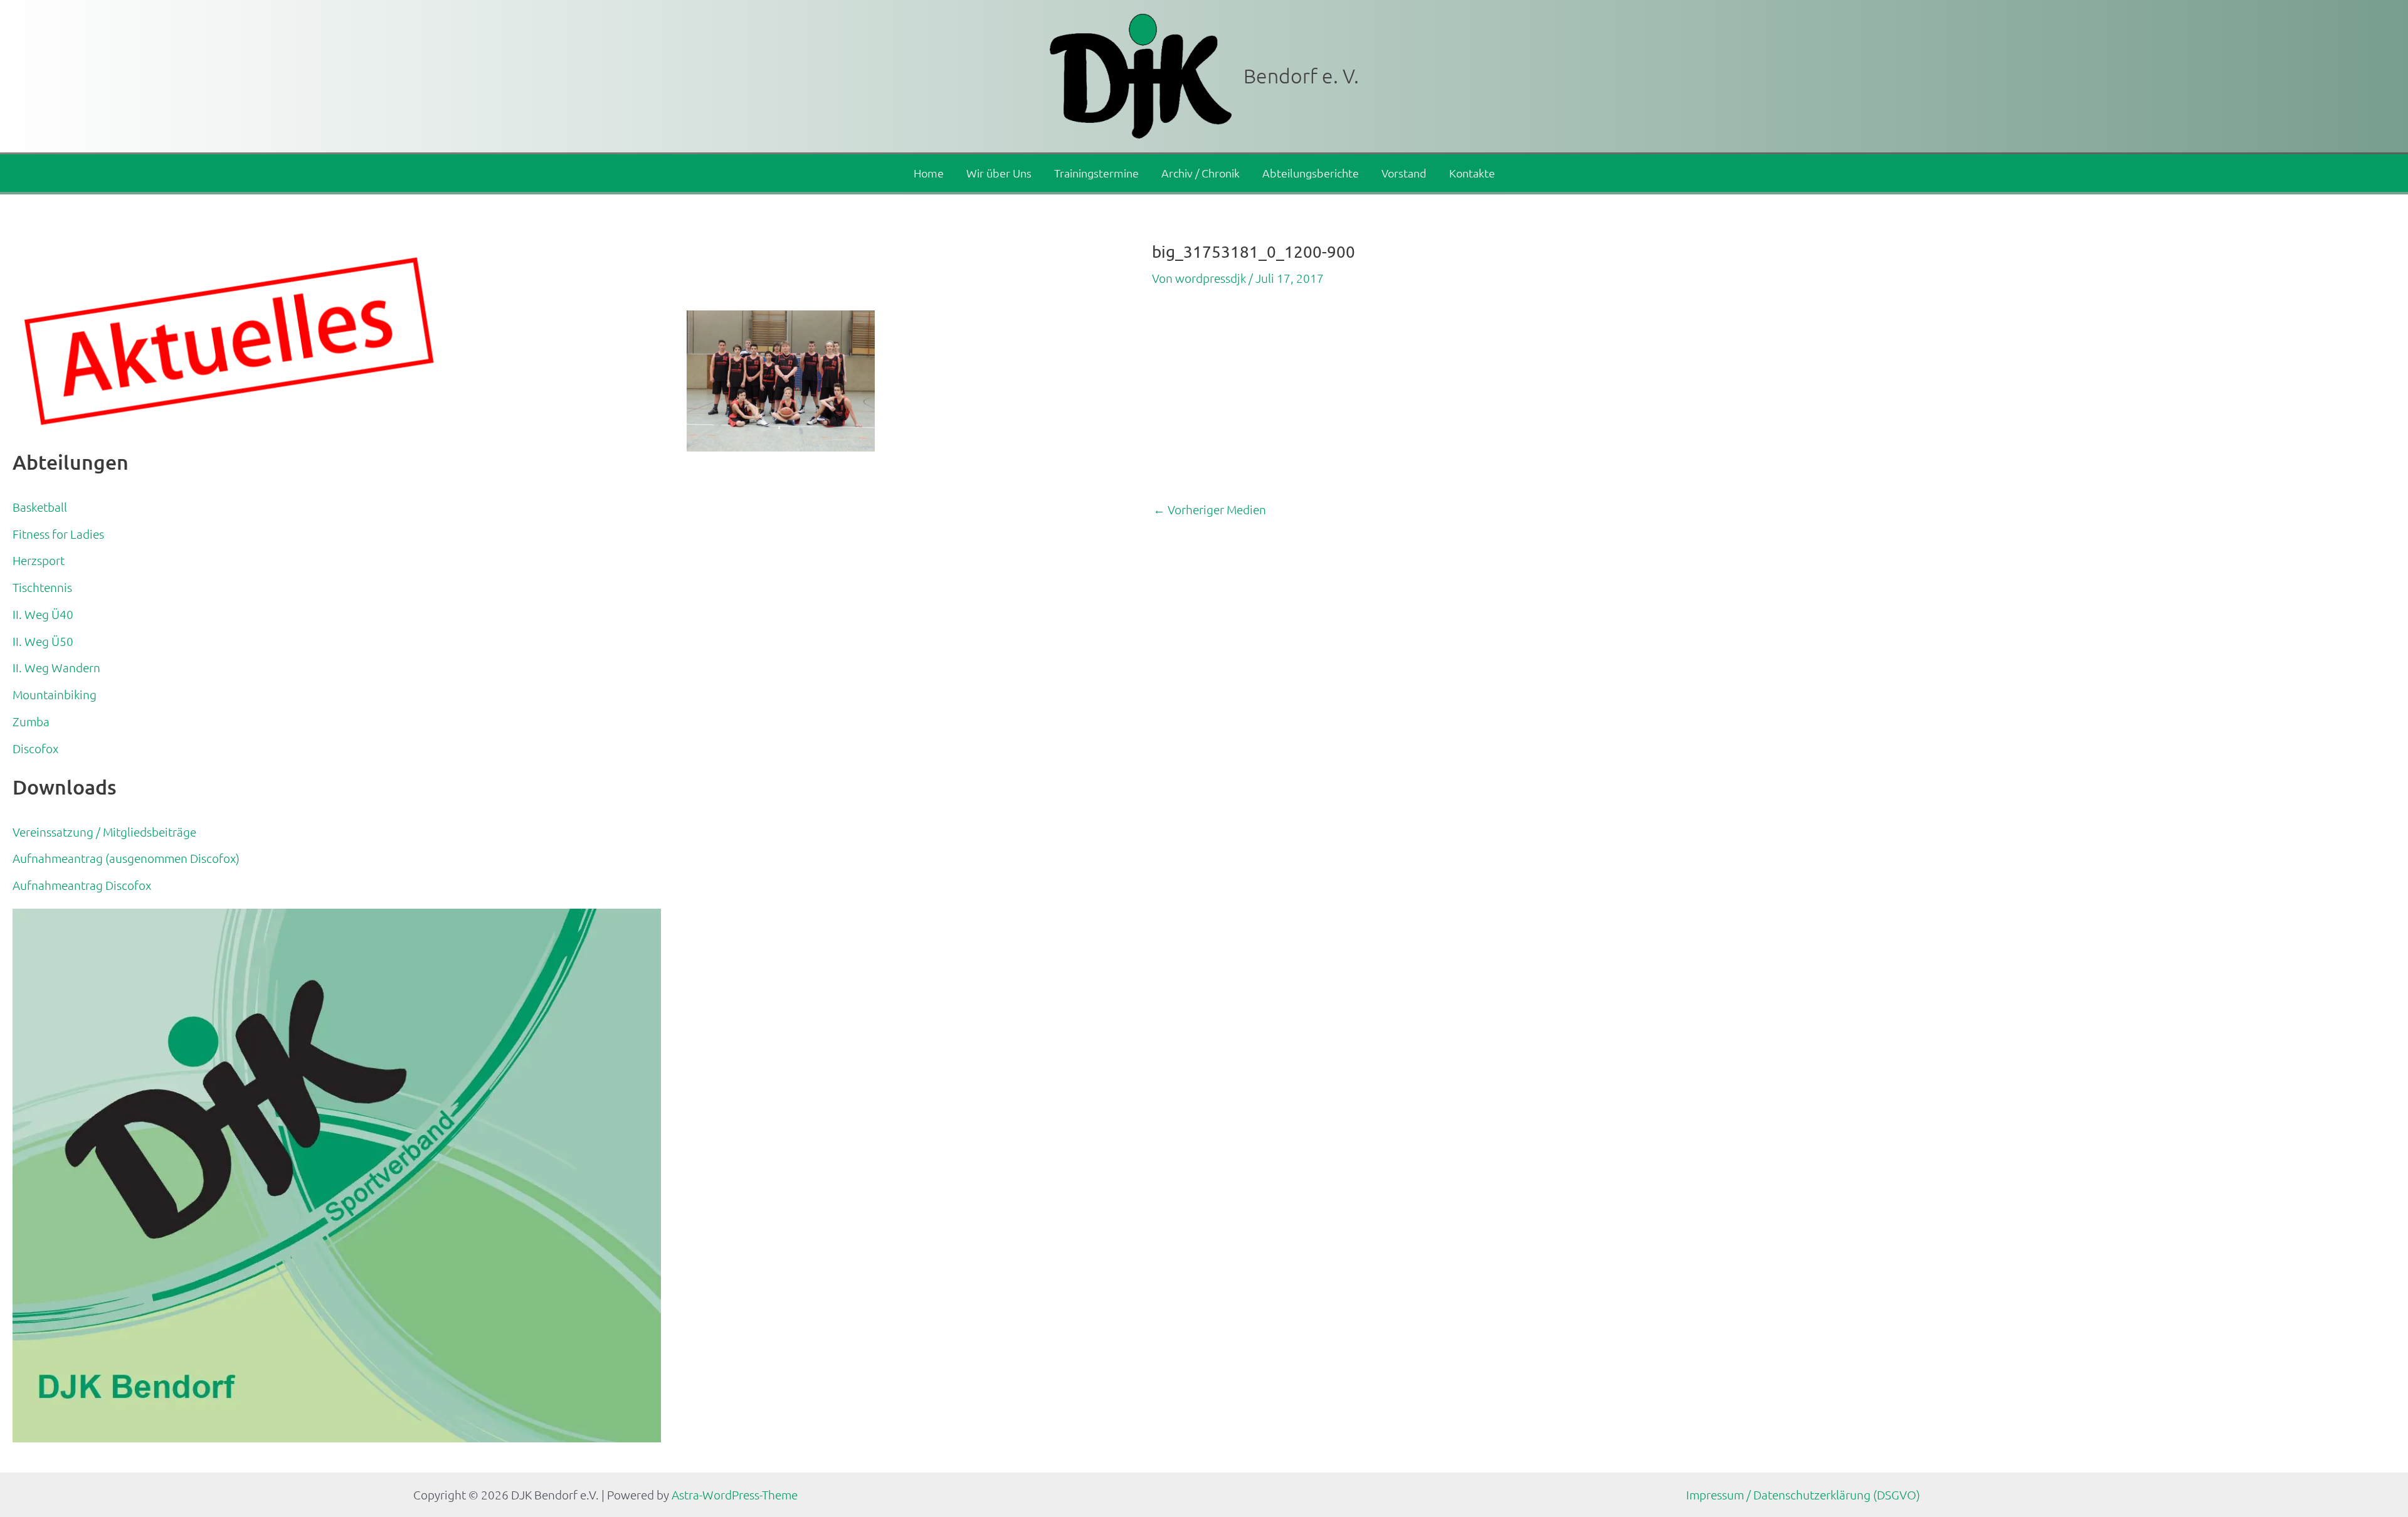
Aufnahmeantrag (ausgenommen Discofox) (126, 858)
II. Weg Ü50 (43, 641)
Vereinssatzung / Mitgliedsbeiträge (104, 832)
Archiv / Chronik (1201, 173)
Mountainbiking (55, 694)
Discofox (35, 748)
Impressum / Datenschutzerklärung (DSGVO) (1803, 1494)
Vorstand (1404, 173)
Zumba (31, 721)
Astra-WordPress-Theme (735, 1494)
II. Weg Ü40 (43, 614)
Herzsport (39, 560)
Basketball (40, 507)
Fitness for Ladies (58, 534)
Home (929, 173)
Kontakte (1472, 173)
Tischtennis (42, 587)
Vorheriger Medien (1210, 510)
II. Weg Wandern (56, 667)
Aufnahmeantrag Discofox (82, 885)
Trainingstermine (1096, 173)
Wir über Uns (999, 173)
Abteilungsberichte (1311, 173)
